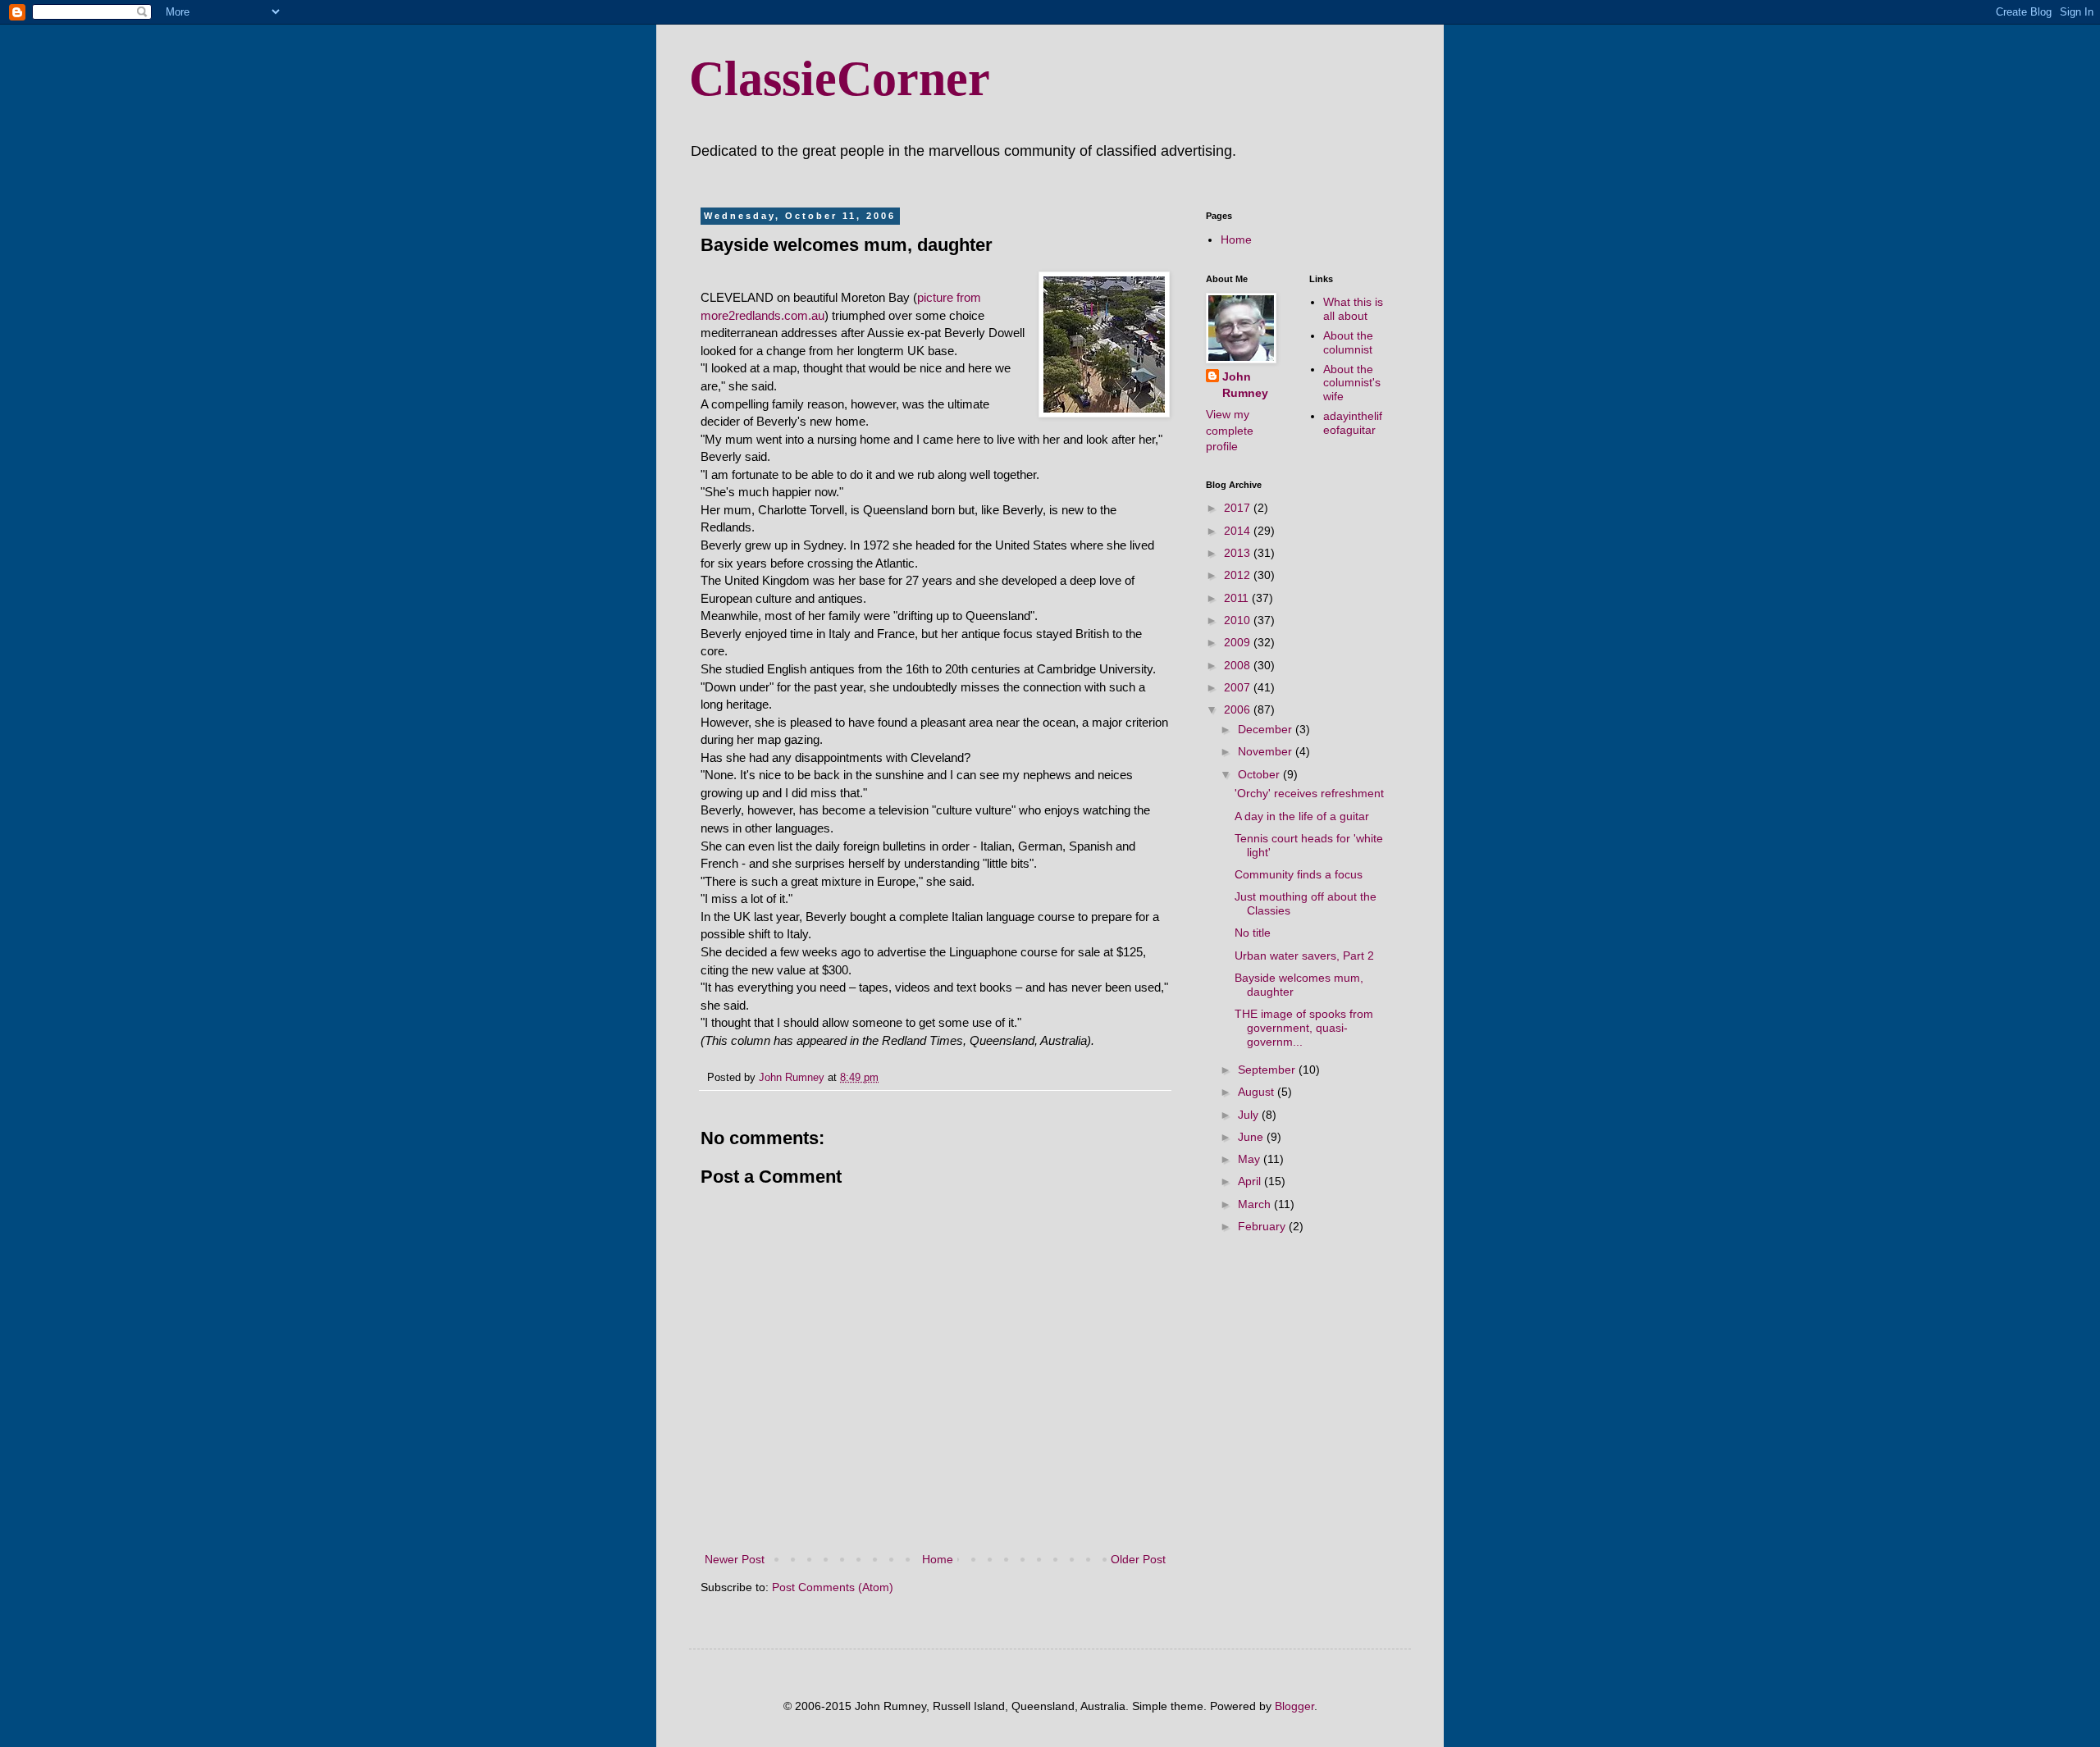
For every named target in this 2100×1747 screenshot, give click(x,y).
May (1251, 1159)
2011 (1238, 598)
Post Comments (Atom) (833, 1587)
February (1263, 1226)
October (1260, 774)
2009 (1239, 642)
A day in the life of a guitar (1302, 816)
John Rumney (1245, 385)
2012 (1239, 575)
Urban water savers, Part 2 (1304, 956)
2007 (1239, 687)
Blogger (1294, 1706)
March (1256, 1204)
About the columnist (1348, 342)
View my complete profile (1230, 430)
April (1251, 1181)
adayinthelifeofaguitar (1353, 423)
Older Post (1138, 1559)
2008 (1239, 665)
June (1252, 1137)
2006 (1239, 709)
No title (1253, 933)
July (1250, 1115)
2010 (1239, 620)
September (1268, 1070)
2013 (1239, 553)
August (1258, 1092)
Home (938, 1559)
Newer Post (735, 1559)
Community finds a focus (1299, 874)
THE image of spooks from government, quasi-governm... (1304, 1028)
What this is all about (1353, 309)
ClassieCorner (840, 79)
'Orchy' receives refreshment (1309, 793)
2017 (1239, 508)
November (1267, 751)
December (1267, 729)
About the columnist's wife (1352, 383)
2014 (1239, 531)
